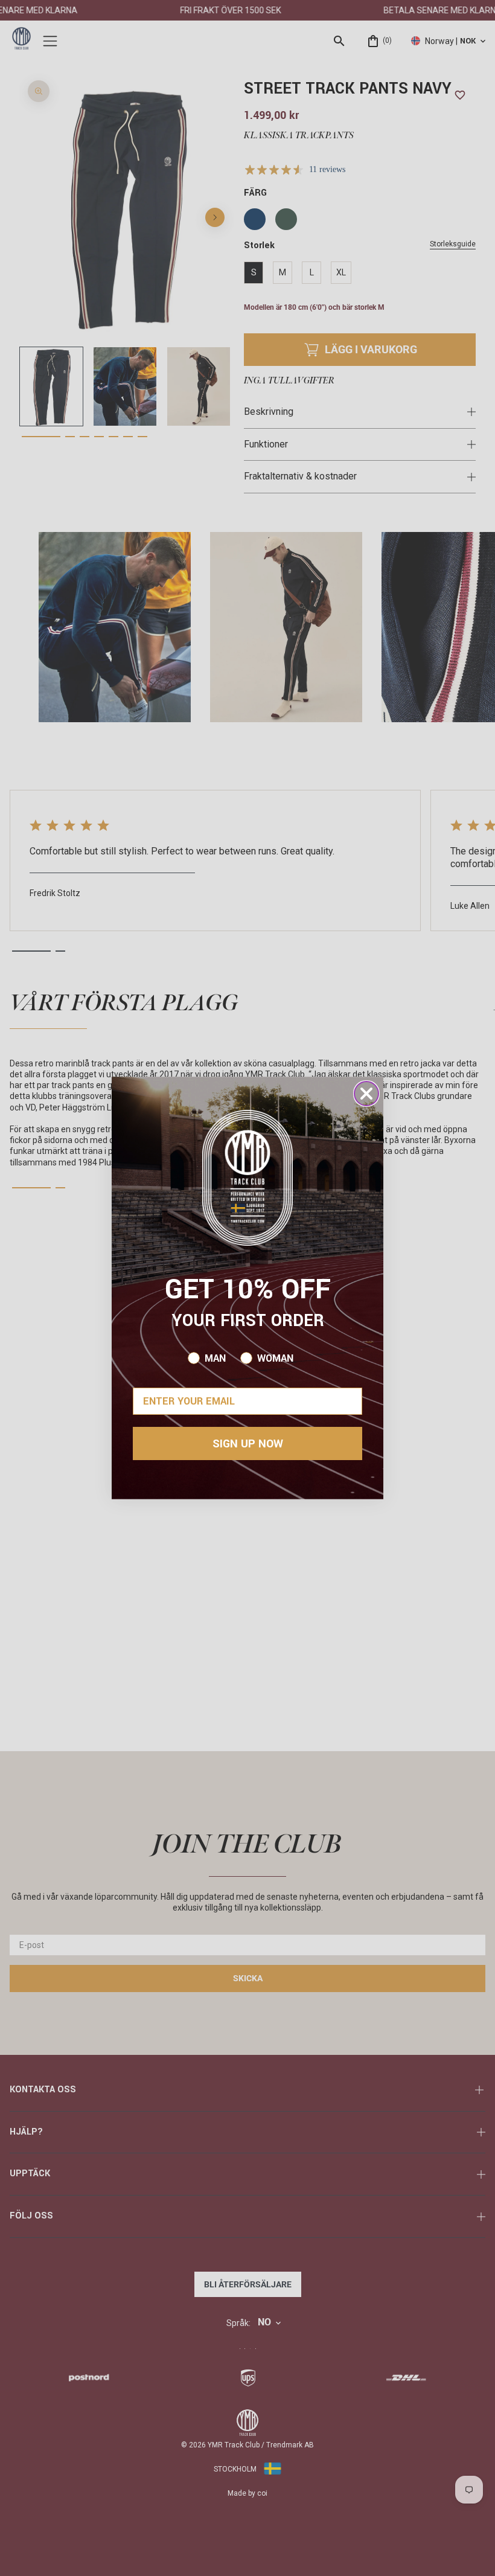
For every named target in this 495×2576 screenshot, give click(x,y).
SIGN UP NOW (248, 1444)
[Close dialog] (366, 1094)
